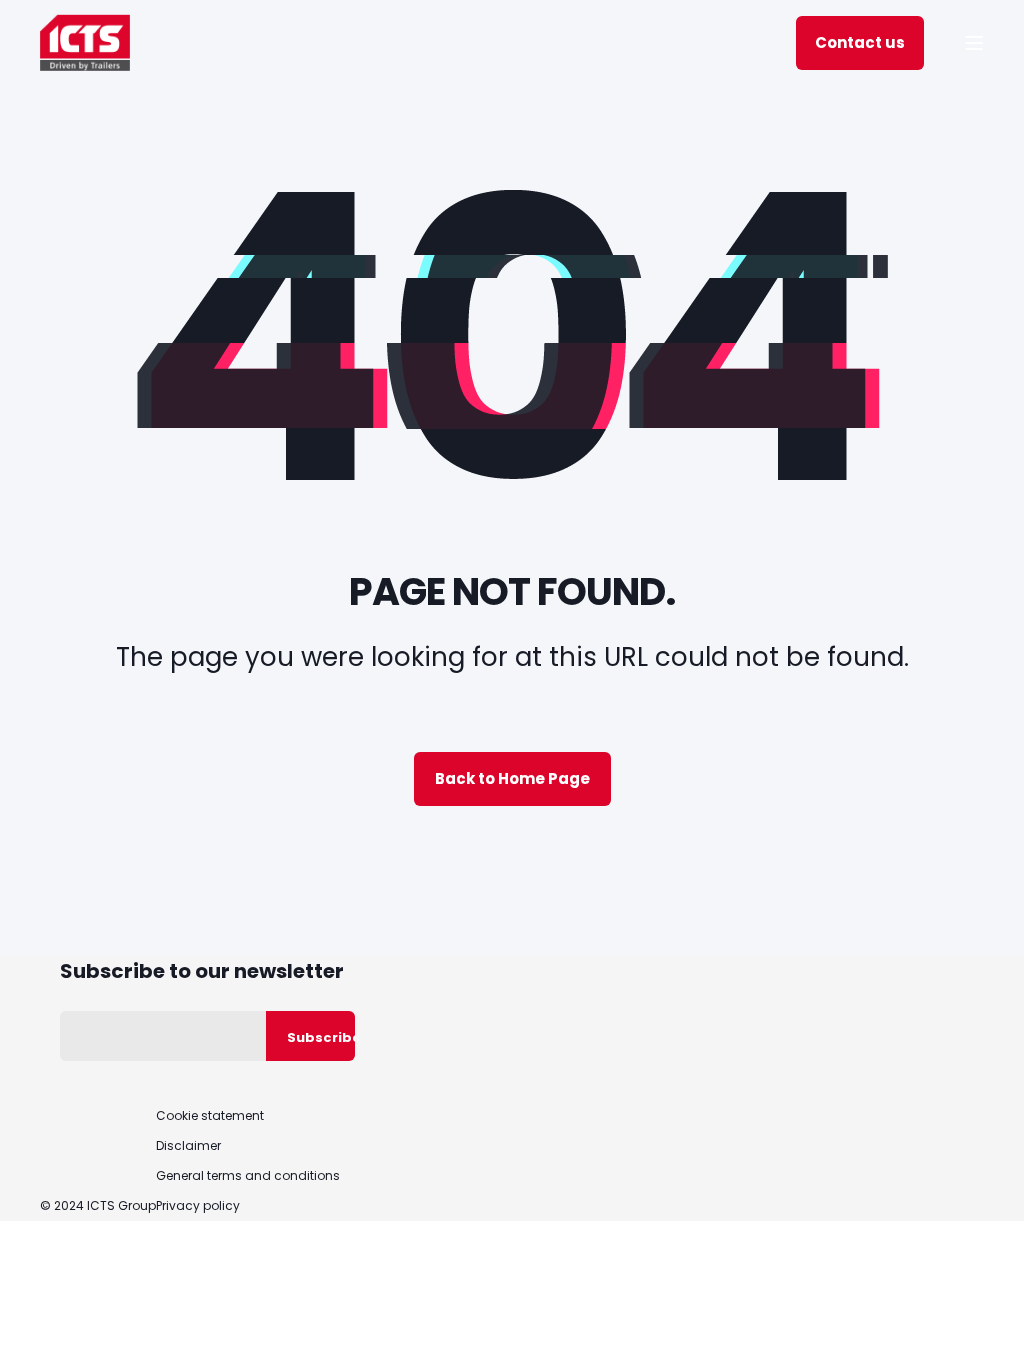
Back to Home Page (512, 778)
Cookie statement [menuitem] (210, 1116)
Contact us (860, 42)
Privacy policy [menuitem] (198, 1206)
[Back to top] (984, 1326)
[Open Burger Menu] (974, 43)
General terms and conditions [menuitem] (248, 1176)
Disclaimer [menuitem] (188, 1146)
